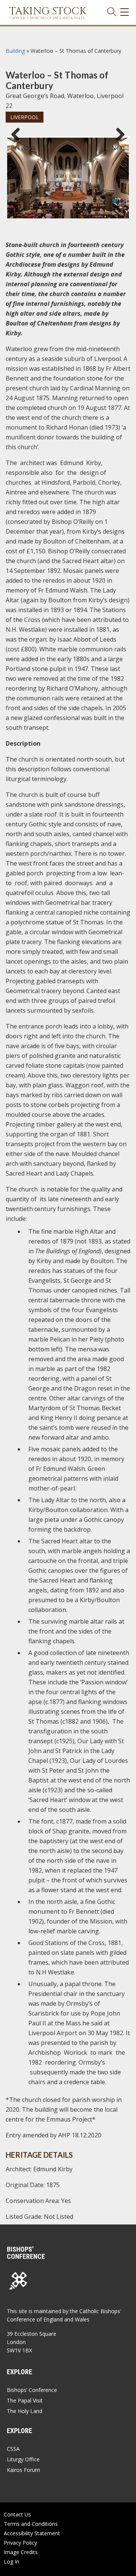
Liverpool (25, 117)
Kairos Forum (23, 2470)
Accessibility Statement (32, 2533)
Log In (12, 2561)
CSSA (13, 2449)
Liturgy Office (23, 2459)
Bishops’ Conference (32, 2390)
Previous (19, 144)
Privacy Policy (20, 2543)
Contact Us (17, 2514)
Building (15, 51)
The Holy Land (25, 2411)
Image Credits (21, 2552)
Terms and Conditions (31, 2524)
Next (118, 144)
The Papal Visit (25, 2400)
